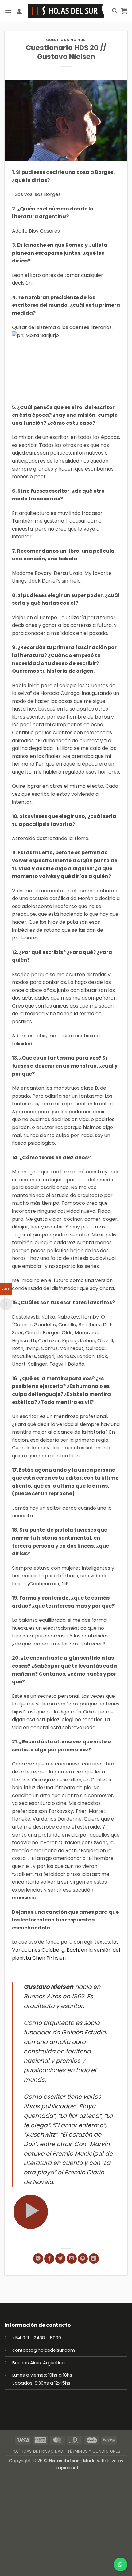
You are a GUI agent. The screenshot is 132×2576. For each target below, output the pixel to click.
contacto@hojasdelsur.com (44, 2350)
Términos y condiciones (94, 2451)
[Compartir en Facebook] (49, 2259)
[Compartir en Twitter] (60, 2259)
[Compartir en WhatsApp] (38, 2259)
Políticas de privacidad (38, 2451)
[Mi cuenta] (19, 11)
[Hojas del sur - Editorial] (66, 11)
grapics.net (66, 2468)
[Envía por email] (72, 2259)
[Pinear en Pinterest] (83, 2259)
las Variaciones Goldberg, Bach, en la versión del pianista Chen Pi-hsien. (66, 1950)
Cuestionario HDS (66, 40)
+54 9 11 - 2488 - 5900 (37, 2338)
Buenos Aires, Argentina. (39, 2363)
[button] (8, 11)
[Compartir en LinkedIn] (94, 2259)
